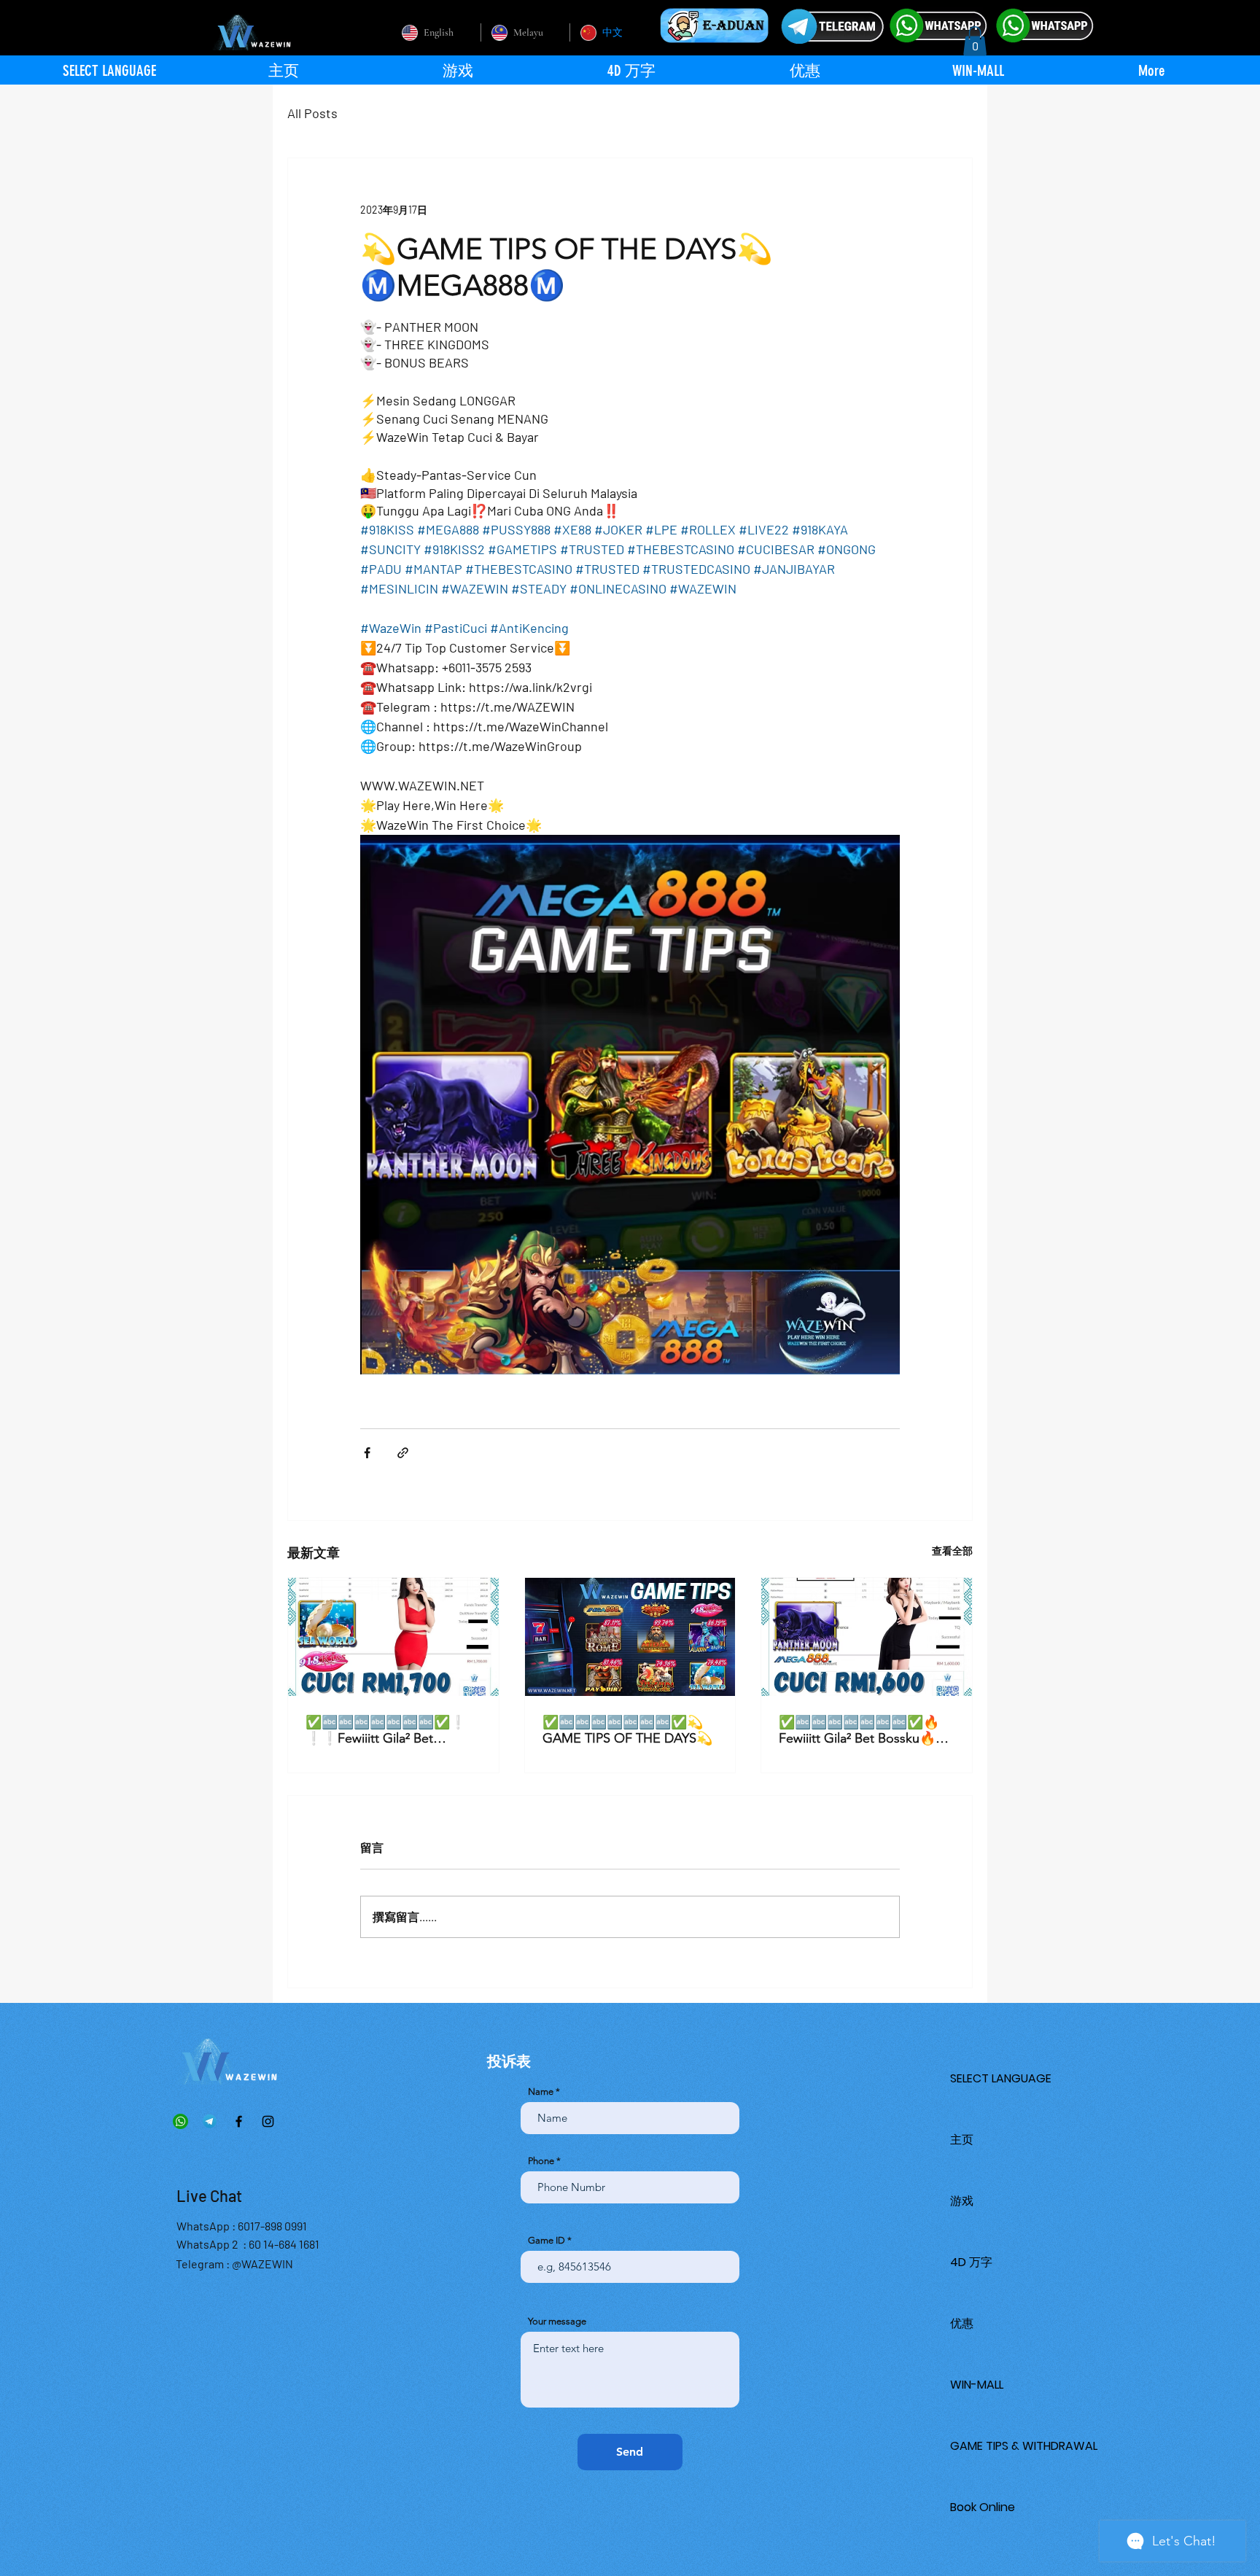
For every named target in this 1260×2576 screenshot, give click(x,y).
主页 (962, 2140)
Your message (557, 2321)
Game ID (547, 2240)
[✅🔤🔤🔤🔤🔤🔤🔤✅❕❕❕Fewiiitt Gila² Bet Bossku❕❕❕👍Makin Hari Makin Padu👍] (393, 1637)
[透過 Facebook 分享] (367, 1453)
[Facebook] (239, 2121)
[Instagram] (268, 2121)
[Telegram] (210, 2121)
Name (541, 2091)
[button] (975, 41)
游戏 (962, 2201)
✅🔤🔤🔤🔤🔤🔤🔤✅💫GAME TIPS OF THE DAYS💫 (627, 1730)
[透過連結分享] (403, 1453)
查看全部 (952, 1550)
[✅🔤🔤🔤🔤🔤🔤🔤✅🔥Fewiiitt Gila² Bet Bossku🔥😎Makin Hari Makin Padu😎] (867, 1637)
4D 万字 (971, 2262)
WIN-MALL (977, 2385)
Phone (541, 2161)
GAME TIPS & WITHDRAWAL (1024, 2446)
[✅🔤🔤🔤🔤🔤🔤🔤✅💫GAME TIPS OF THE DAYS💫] (630, 1637)
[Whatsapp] (180, 2121)
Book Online (983, 2507)
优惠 (962, 2323)
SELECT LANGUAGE (1001, 2078)
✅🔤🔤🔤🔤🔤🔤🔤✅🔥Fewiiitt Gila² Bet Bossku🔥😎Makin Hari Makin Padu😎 (865, 1730)
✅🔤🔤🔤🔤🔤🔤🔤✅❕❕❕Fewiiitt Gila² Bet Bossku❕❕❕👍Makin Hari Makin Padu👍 (389, 1730)
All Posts (312, 113)
